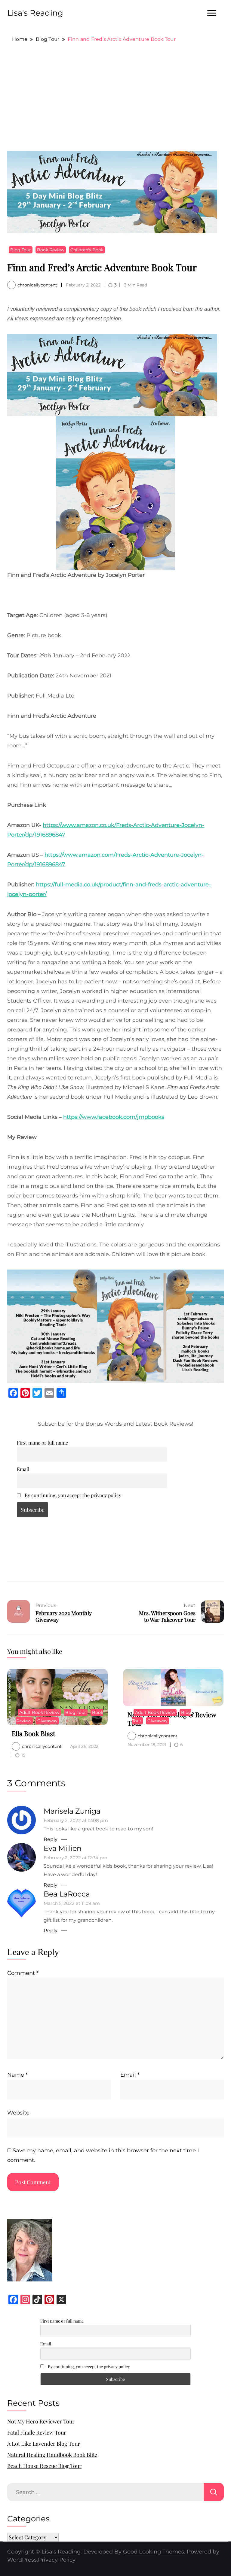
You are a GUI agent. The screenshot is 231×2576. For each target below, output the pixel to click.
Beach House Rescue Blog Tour (44, 2466)
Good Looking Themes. (154, 2552)
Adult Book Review (39, 1712)
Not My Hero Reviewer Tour (41, 2421)
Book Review (51, 250)
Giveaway (47, 1721)
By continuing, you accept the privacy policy (72, 1495)
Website (18, 2113)
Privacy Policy (57, 2560)
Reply (51, 1839)
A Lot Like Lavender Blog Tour (44, 2444)
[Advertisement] (115, 97)
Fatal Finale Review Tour (37, 2432)
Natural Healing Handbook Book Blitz (52, 2455)
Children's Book (87, 250)
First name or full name (42, 1442)
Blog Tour (21, 250)
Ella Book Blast (34, 1733)
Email (23, 1469)
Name (17, 2075)
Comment (23, 1973)
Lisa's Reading (35, 13)
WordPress (22, 2560)
